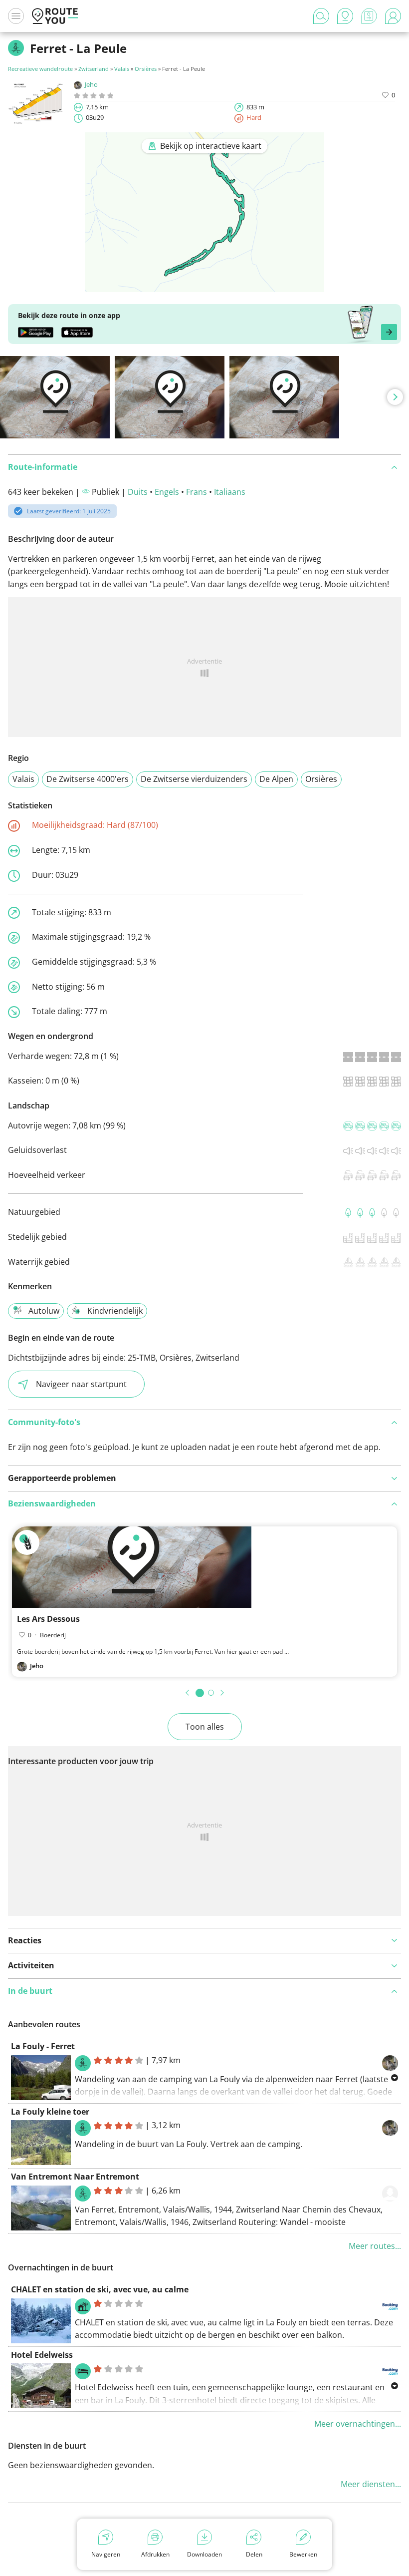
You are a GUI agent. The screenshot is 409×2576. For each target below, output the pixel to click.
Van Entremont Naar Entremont (75, 2177)
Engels (167, 492)
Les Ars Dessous (48, 1619)
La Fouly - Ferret (43, 2046)
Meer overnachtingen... (358, 2424)
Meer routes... (375, 2246)
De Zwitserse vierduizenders (194, 779)
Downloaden (204, 2554)
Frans (197, 492)
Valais (122, 69)
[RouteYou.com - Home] (55, 16)
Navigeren (106, 2554)
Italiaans (230, 492)
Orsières (146, 69)
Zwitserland (94, 69)
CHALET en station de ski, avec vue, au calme (100, 2289)
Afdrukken (155, 2554)
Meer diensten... (371, 2484)
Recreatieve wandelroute (40, 69)
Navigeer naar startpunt (81, 1384)
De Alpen (276, 779)
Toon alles (205, 1727)
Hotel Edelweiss (42, 2355)
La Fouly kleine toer (50, 2112)
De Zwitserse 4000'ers (88, 779)
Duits (138, 492)
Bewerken (303, 2554)
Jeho (91, 84)
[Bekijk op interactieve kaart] (204, 285)
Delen (254, 2554)
